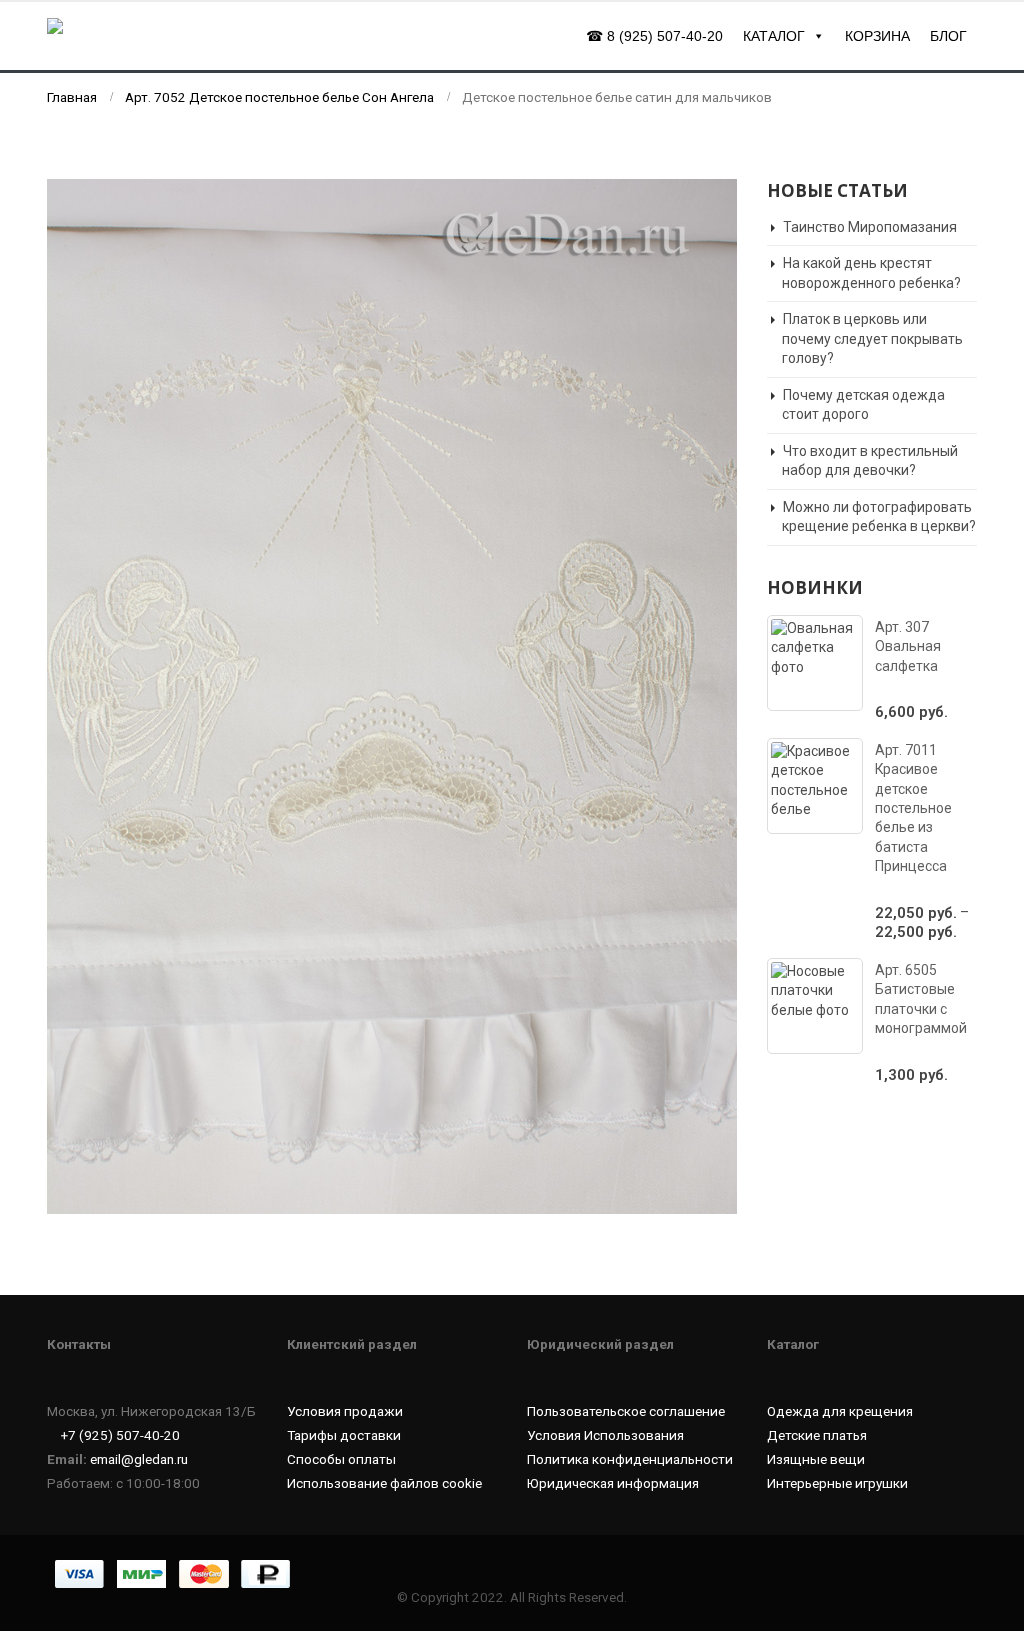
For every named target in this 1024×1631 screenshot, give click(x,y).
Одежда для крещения (840, 1411)
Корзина (877, 36)
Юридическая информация (613, 1483)
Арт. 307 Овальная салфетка (908, 646)
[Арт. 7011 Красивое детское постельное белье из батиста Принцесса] (815, 786)
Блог (948, 36)
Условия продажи (345, 1411)
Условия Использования (605, 1435)
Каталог (774, 36)
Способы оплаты (341, 1459)
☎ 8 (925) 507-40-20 (654, 36)
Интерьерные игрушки (837, 1483)
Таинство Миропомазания (870, 227)
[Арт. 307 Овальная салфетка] (815, 663)
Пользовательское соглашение (626, 1411)
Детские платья (817, 1435)
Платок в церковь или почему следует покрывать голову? (872, 338)
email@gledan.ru (139, 1459)
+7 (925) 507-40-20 (120, 1435)
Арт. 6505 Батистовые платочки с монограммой (921, 999)
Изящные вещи (816, 1459)
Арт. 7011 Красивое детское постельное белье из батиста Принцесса (913, 808)
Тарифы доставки (344, 1435)
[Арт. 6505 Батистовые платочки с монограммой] (815, 1006)
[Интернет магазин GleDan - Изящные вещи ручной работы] (132, 36)
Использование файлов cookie (384, 1483)
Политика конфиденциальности (630, 1459)
